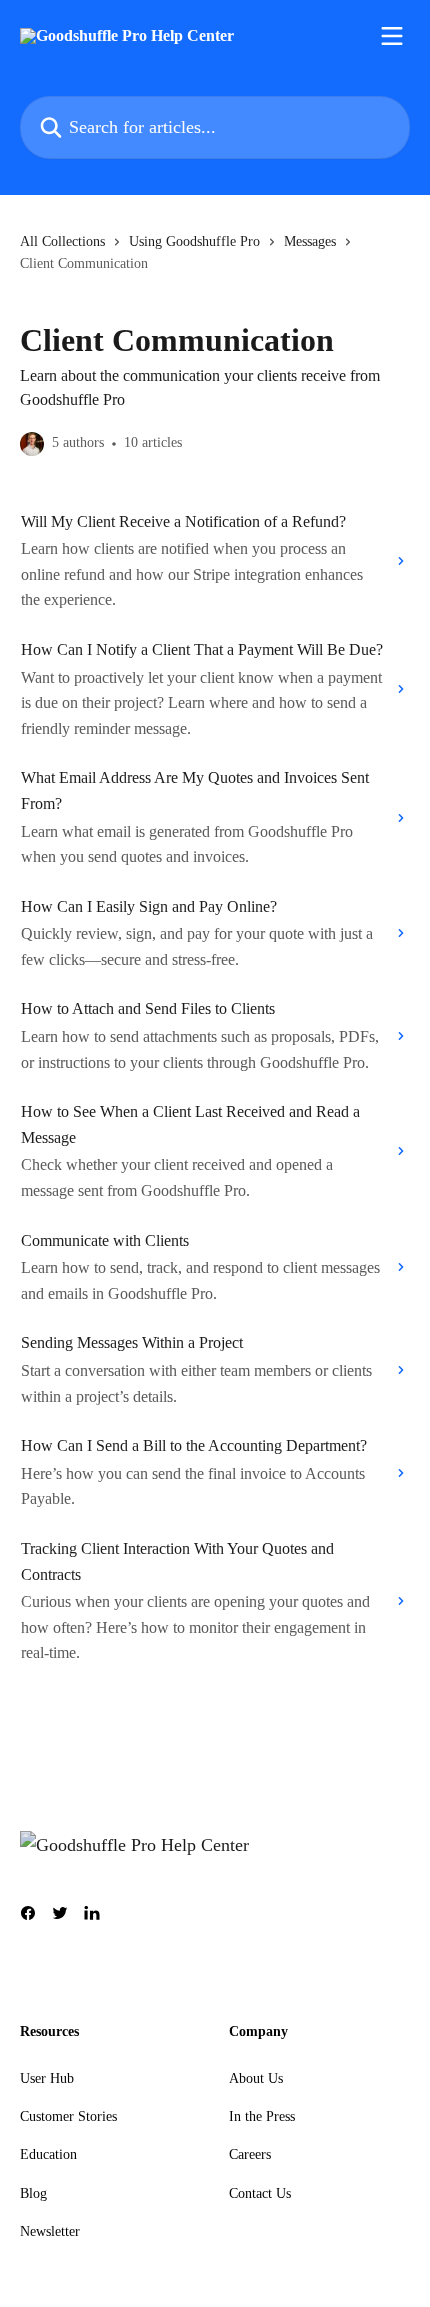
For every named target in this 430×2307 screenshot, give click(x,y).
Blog (33, 2193)
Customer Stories (68, 2116)
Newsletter (50, 2231)
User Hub (47, 2078)
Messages (310, 241)
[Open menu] (392, 36)
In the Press (262, 2116)
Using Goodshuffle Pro (194, 241)
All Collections (62, 241)
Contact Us (260, 2193)
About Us (256, 2078)
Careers (250, 2154)
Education (48, 2154)
